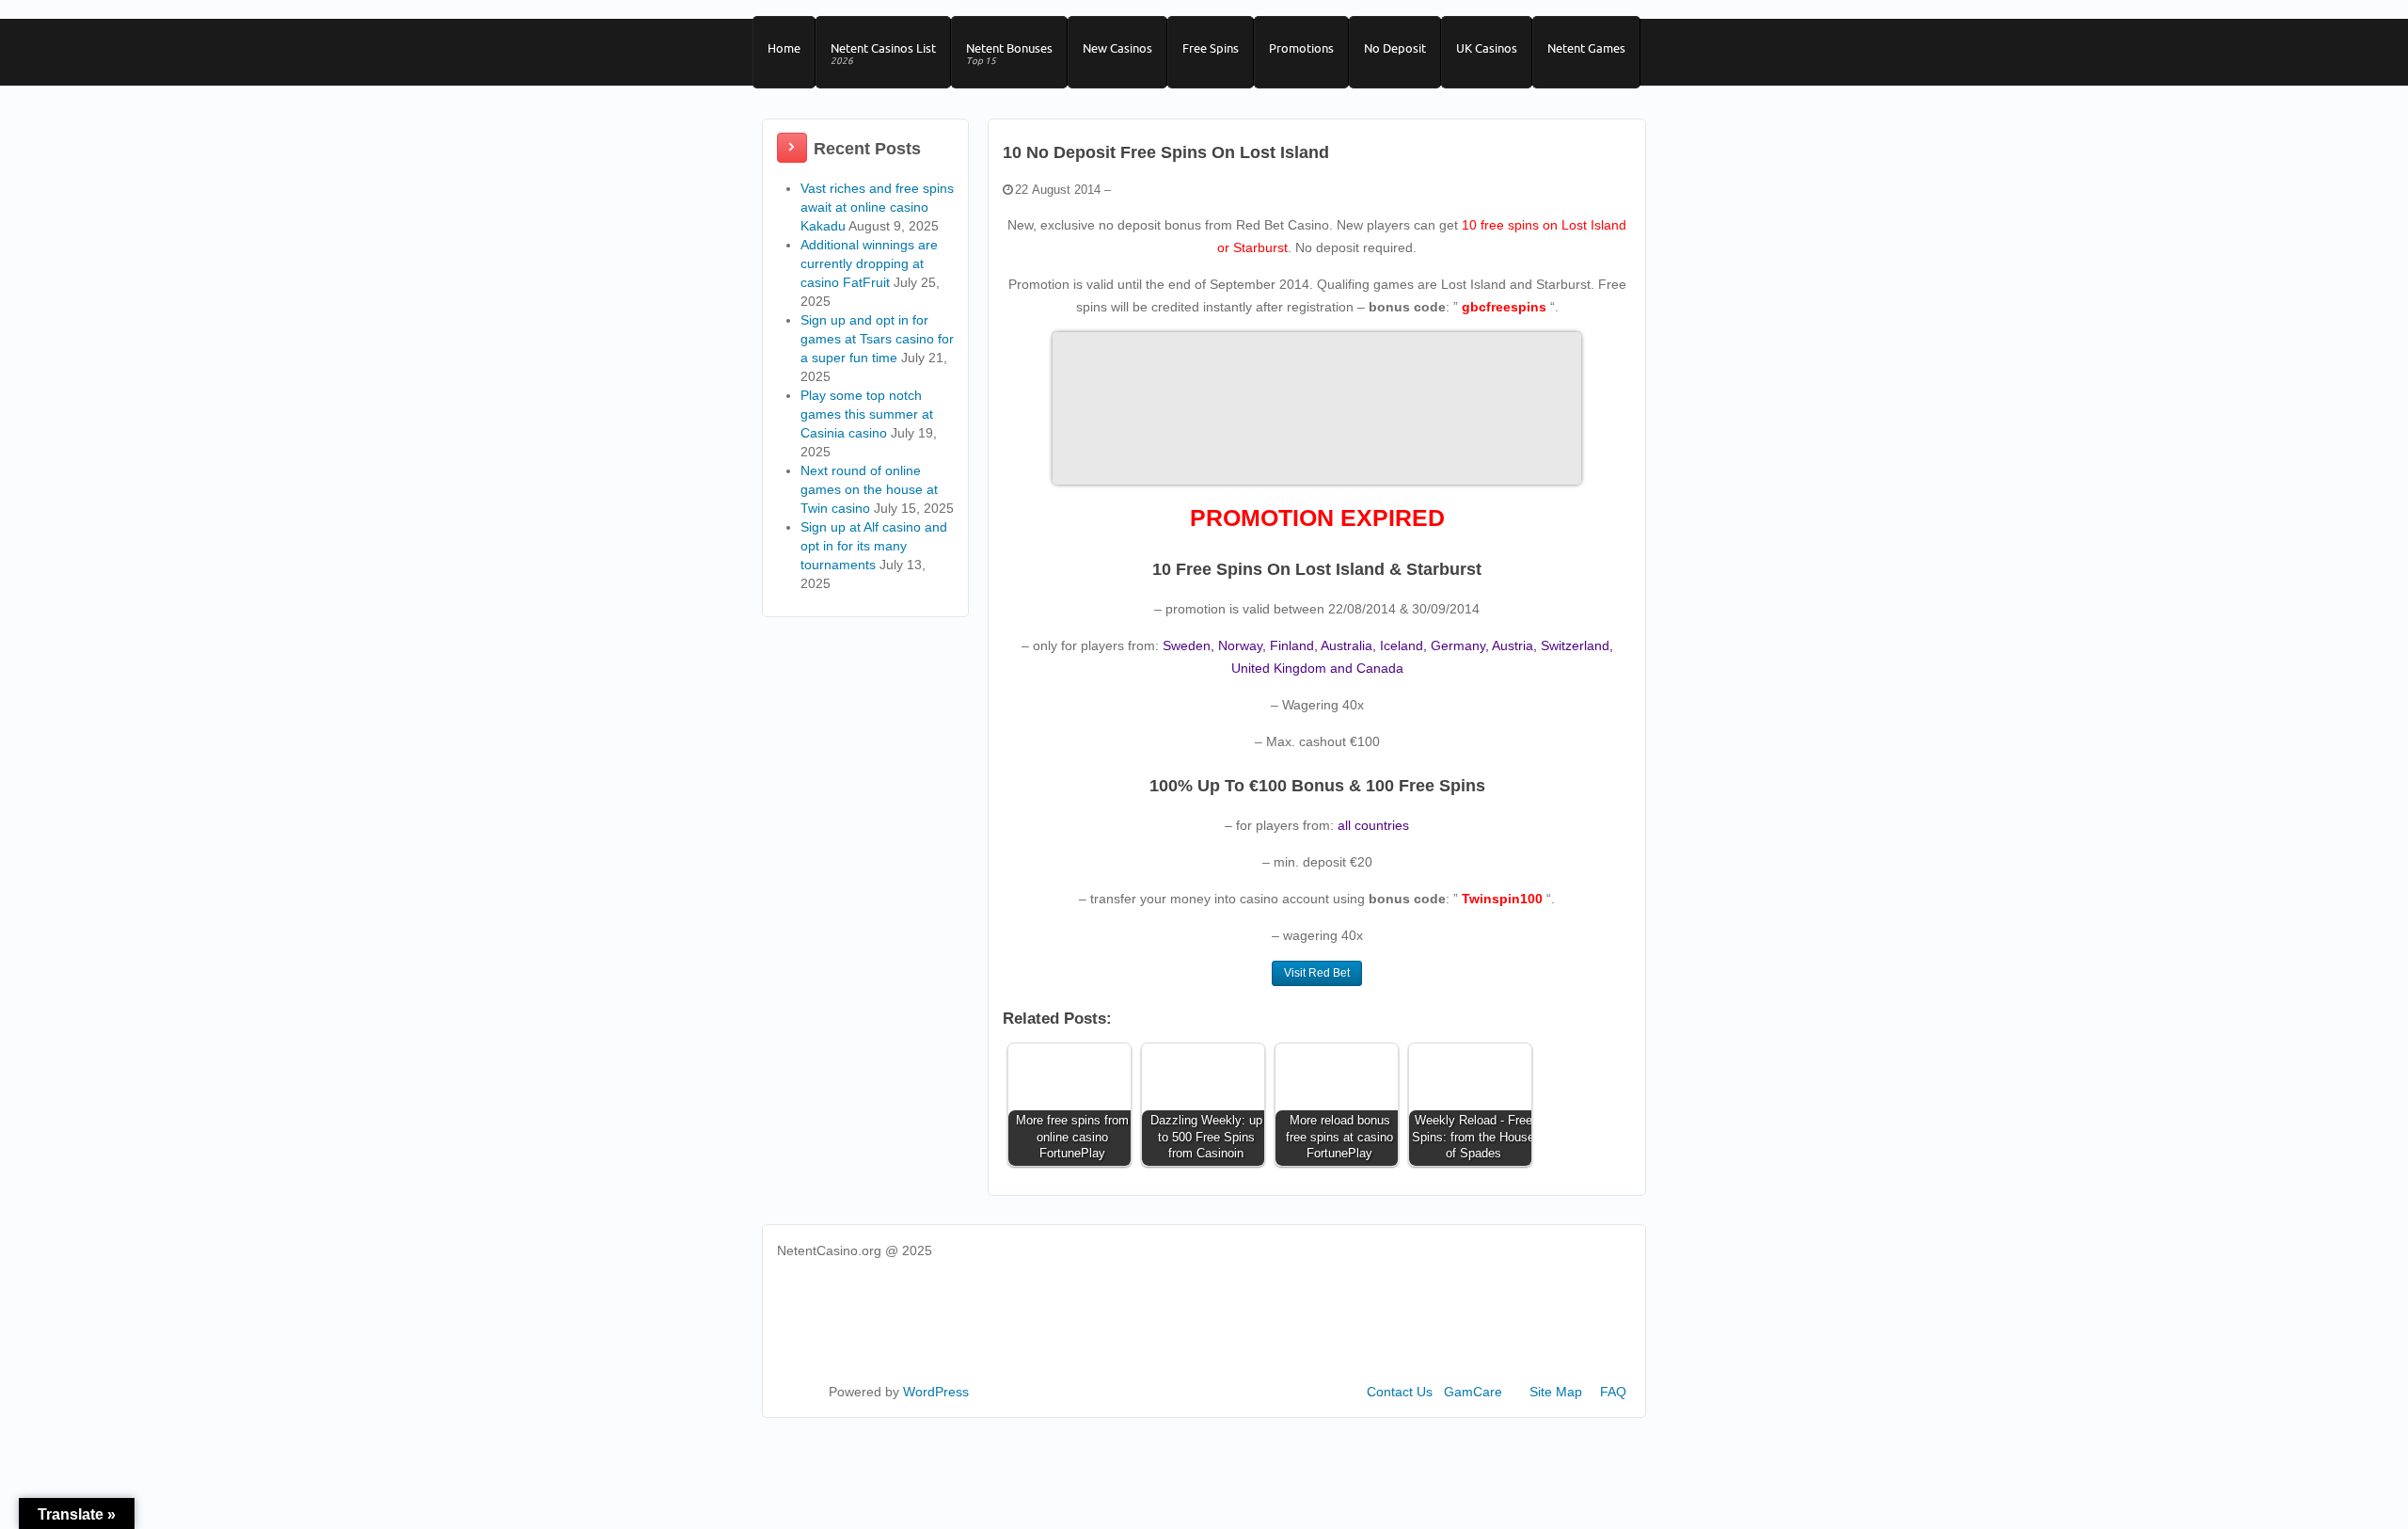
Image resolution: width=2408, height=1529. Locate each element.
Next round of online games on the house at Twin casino (869, 489)
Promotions (1301, 48)
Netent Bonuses (1009, 54)
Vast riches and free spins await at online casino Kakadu (877, 207)
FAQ (1613, 1392)
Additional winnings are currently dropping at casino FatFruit (869, 263)
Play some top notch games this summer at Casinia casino (867, 414)
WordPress (936, 1392)
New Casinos (1117, 48)
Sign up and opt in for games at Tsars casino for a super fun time (877, 339)
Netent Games (1586, 48)
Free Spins (1211, 48)
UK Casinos (1487, 48)
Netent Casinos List (883, 54)
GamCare (1473, 1392)
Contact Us (1400, 1392)
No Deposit (1395, 48)
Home (784, 48)
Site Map (1556, 1392)
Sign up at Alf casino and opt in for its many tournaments (874, 546)
